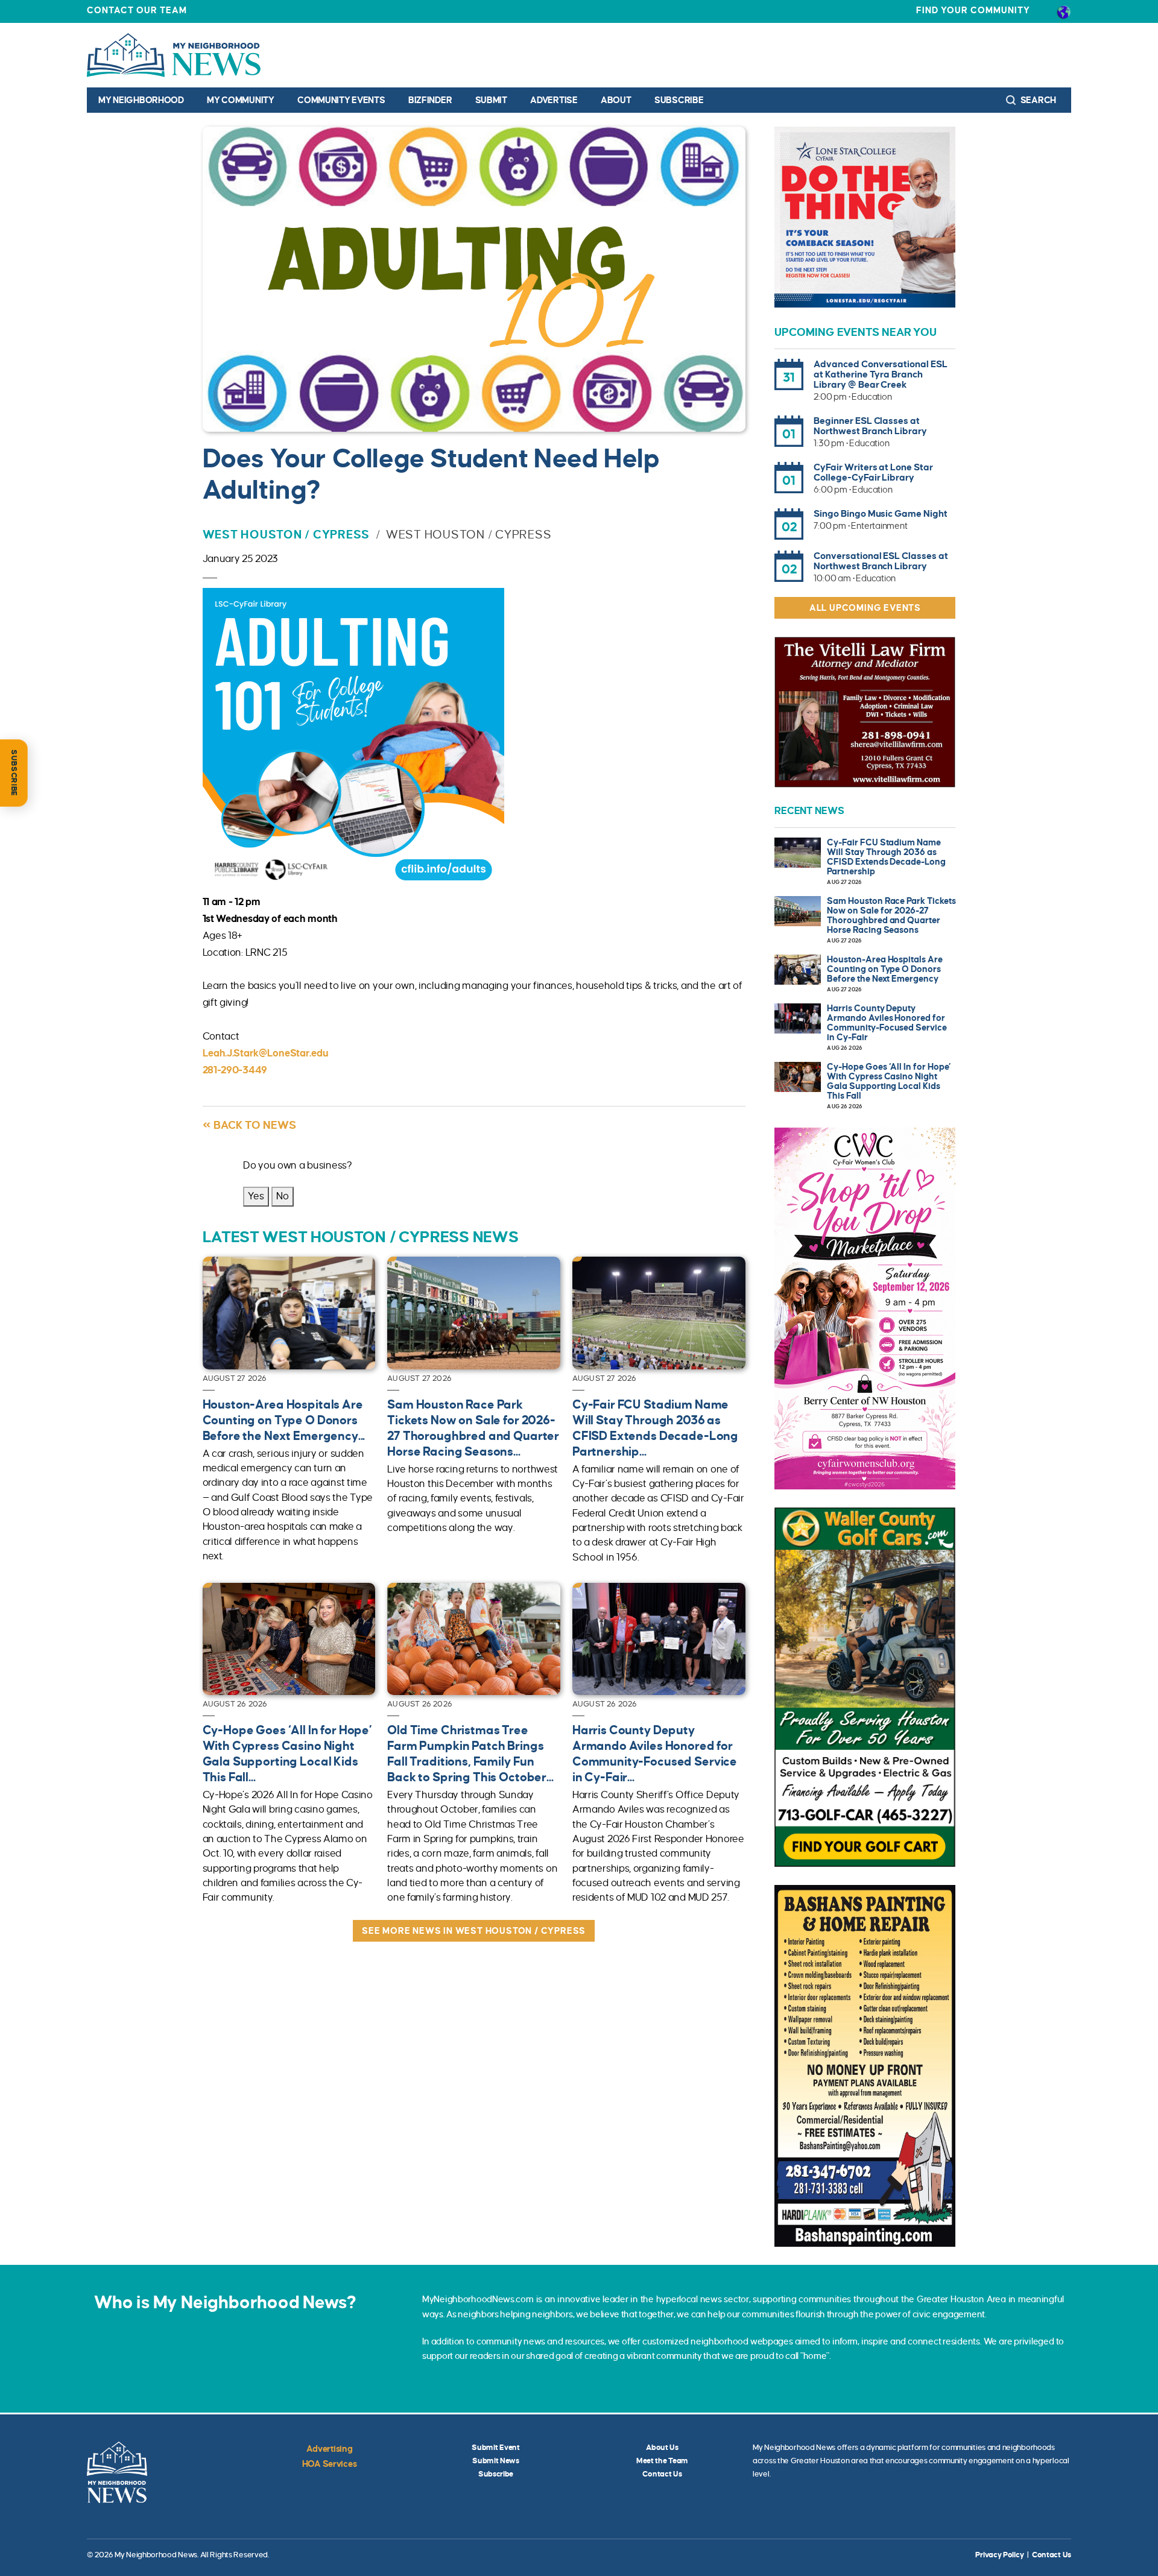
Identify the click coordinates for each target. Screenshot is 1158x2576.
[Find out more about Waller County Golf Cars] (865, 1687)
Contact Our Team (137, 10)
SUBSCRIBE (14, 773)
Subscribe (679, 100)
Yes (256, 1196)
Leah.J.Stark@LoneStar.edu (266, 1053)
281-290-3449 (235, 1070)
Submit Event (496, 2448)
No (283, 1196)
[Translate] (1064, 11)
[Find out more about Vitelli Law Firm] (865, 712)
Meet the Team (662, 2461)
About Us (662, 2448)
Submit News (496, 2461)
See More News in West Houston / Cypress (474, 1931)
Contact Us (662, 2474)
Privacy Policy (999, 2555)
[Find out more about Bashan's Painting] (865, 2066)
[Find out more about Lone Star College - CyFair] (865, 217)
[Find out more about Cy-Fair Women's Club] (865, 1309)
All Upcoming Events (865, 608)
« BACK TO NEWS (249, 1125)
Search (1037, 100)
